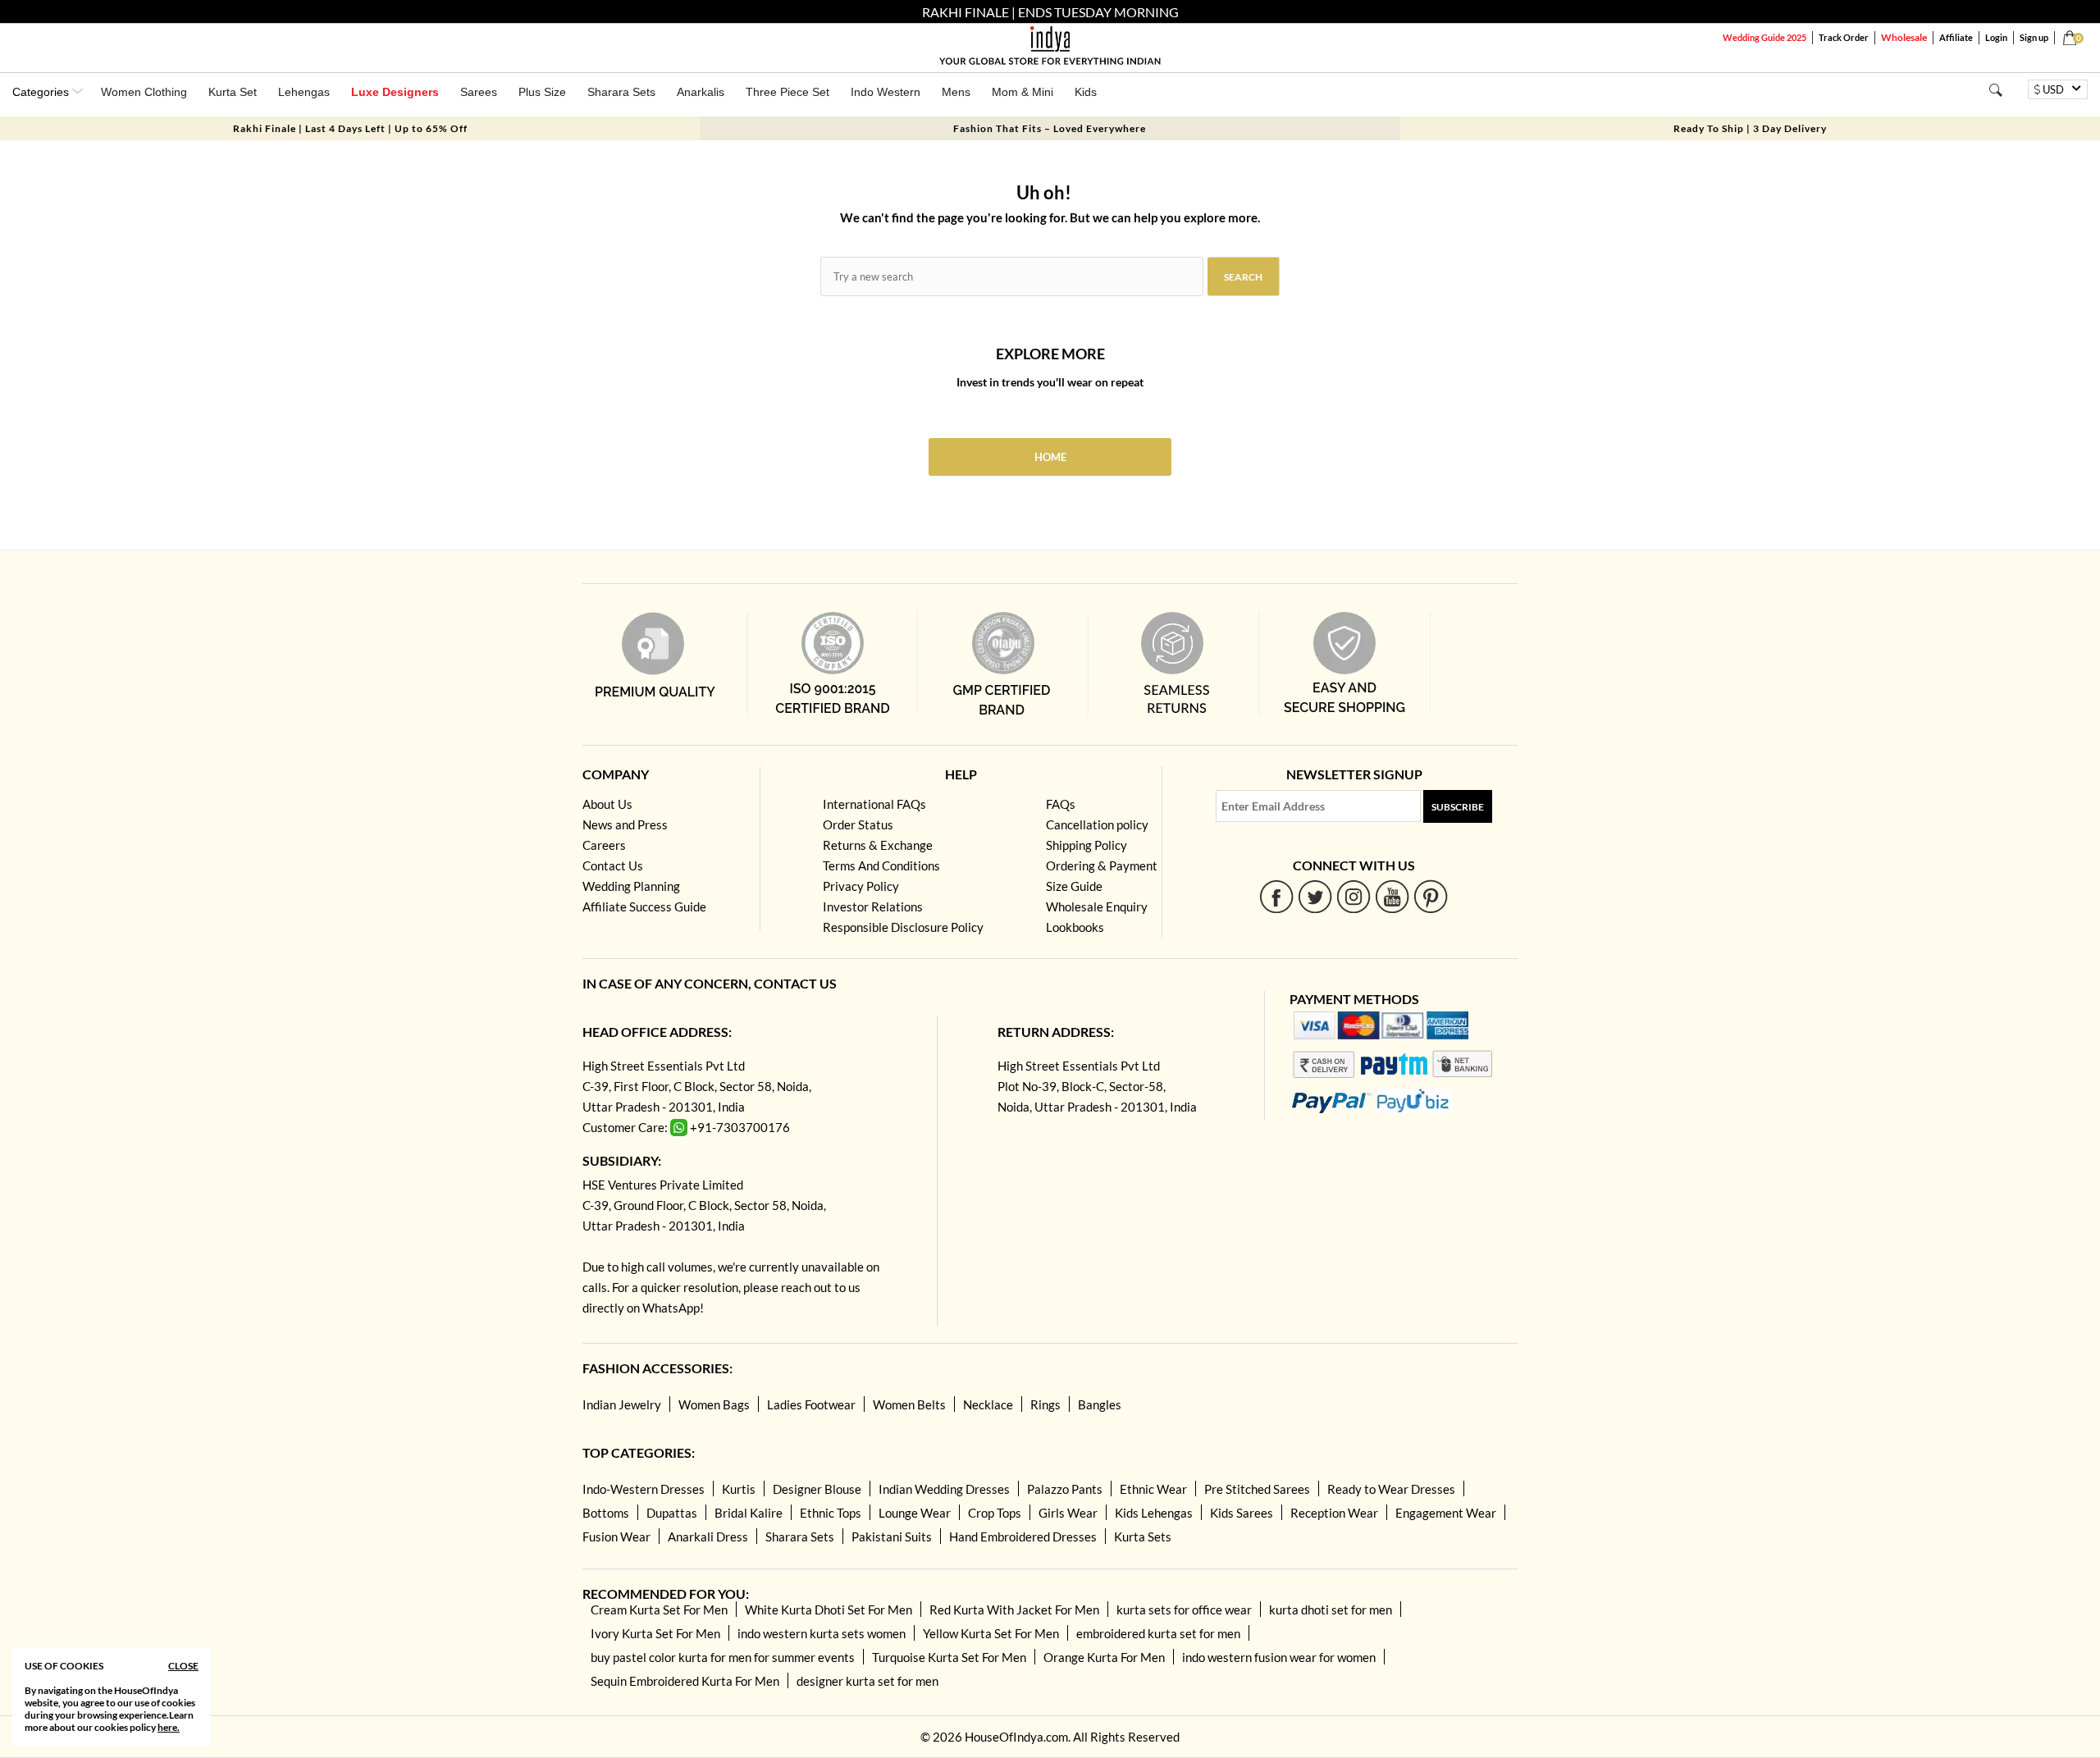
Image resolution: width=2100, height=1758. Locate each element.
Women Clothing (144, 92)
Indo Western (886, 92)
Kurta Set (233, 92)
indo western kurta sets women (822, 1633)
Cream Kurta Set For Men (659, 1610)
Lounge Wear (915, 1513)
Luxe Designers (395, 92)
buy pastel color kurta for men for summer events (723, 1657)
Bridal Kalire (749, 1513)
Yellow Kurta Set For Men (991, 1633)
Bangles (1100, 1404)
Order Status (858, 824)
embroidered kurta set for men (1158, 1633)
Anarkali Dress (708, 1537)
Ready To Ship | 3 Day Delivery (1750, 128)
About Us (607, 804)
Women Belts (909, 1404)
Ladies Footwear (811, 1404)
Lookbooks (1075, 927)
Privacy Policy (861, 886)
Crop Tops (995, 1513)
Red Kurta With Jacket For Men (1014, 1610)
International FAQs (874, 804)
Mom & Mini (1023, 92)
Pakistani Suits (892, 1537)
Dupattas (672, 1513)
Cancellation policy (1097, 824)
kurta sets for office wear (1184, 1610)
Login (1996, 37)
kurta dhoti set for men (1331, 1610)
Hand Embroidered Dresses (1023, 1537)
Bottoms (606, 1513)
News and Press (625, 824)
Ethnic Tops (831, 1513)
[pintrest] (1431, 896)
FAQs (1061, 804)
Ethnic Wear (1153, 1489)
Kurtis (739, 1489)
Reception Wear (1334, 1513)
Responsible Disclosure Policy (903, 927)
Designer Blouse (817, 1489)
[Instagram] (1354, 896)
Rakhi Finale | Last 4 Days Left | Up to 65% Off (350, 128)
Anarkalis (701, 92)
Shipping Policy (1087, 845)
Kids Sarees (1242, 1513)
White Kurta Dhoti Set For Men (829, 1610)
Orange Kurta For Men (1104, 1657)
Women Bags (714, 1404)
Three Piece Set (787, 92)
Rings (1045, 1404)
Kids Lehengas (1154, 1513)
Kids (1086, 92)
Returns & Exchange (878, 845)
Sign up (2034, 37)
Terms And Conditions (881, 865)
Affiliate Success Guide (644, 906)
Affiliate (1956, 37)
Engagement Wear (1446, 1513)
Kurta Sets (1143, 1537)
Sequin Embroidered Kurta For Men (685, 1681)
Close (183, 1666)
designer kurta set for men (867, 1681)
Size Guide (1074, 886)
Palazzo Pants (1065, 1489)
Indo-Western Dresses (644, 1489)
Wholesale (1904, 37)
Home (1050, 457)
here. (169, 1727)
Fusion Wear (616, 1537)
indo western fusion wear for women (1279, 1657)
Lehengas (304, 92)
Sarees (479, 92)
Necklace (988, 1404)
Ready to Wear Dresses (1391, 1489)
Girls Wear (1068, 1513)
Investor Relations (873, 906)
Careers (604, 845)
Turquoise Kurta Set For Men (949, 1657)
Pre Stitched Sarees (1257, 1489)
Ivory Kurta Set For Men (655, 1633)
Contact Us (613, 865)
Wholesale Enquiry (1097, 906)
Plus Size (542, 92)
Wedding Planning (631, 886)
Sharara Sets (621, 92)
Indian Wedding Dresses (944, 1489)
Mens (956, 92)
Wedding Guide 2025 (1764, 37)
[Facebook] (1277, 896)
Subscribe (1458, 807)
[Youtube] (1392, 896)
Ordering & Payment (1102, 865)
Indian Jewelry (622, 1404)
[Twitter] (1315, 896)
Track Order (1844, 37)
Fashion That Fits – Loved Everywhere (1050, 128)
